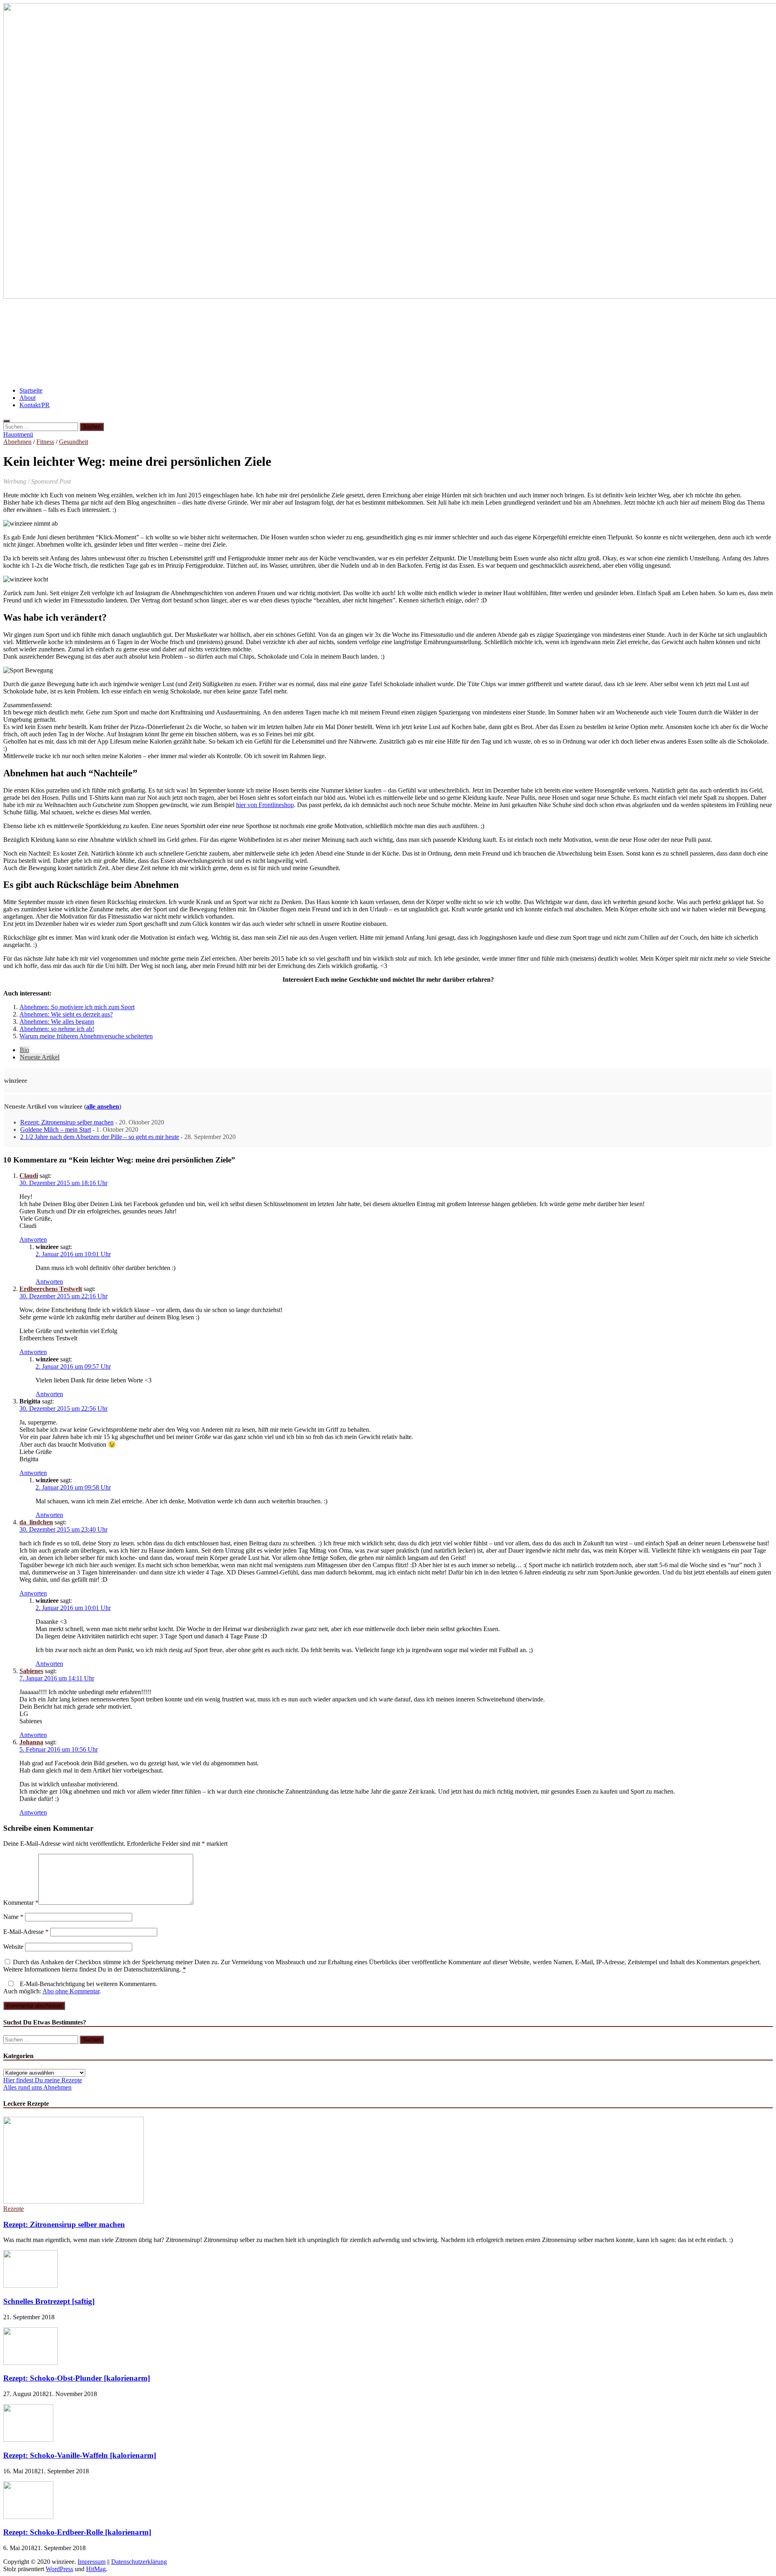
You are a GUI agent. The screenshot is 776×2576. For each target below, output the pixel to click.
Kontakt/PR (35, 405)
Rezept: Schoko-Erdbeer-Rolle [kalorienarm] (77, 2532)
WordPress (59, 2569)
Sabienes (31, 1671)
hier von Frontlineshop (265, 805)
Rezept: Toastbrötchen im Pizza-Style (225, 343)
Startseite (31, 390)
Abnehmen (17, 442)
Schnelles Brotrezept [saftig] (49, 2301)
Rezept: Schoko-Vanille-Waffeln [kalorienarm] (80, 2455)
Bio (24, 1050)
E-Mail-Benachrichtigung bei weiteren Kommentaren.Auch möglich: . (80, 1987)
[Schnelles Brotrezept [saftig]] (31, 2285)
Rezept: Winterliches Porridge (179, 319)
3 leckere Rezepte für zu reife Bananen (66, 319)
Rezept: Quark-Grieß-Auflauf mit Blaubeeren (362, 343)
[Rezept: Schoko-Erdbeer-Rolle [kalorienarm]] (28, 2517)
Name (13, 1917)
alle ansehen (103, 1106)
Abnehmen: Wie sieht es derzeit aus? (66, 1014)
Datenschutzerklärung (139, 2562)
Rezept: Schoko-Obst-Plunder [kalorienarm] (77, 2378)
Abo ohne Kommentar (71, 1991)
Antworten (33, 1239)
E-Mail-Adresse (26, 1932)
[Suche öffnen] (6, 421)
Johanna (31, 1742)
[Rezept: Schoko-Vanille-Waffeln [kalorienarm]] (28, 2440)
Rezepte (14, 2209)
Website (13, 1947)
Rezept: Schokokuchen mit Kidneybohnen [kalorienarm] (322, 319)
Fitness (45, 442)
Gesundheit (74, 442)
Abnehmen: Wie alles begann (57, 1022)
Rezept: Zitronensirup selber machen (67, 1122)
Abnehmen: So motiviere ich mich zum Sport (512, 343)
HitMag (96, 2569)
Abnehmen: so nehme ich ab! (464, 319)
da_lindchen (36, 1522)
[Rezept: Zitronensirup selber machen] (74, 2201)
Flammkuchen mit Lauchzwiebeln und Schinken (84, 343)
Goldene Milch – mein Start (56, 1130)
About (27, 398)
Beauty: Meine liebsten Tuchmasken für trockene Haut (602, 319)
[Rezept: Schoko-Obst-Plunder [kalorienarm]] (31, 2363)
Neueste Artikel (40, 1057)
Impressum (92, 2562)
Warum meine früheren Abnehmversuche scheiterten (86, 1036)
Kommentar (21, 1903)
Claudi (29, 1176)
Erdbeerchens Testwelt (51, 1289)
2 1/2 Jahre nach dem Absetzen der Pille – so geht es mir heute (100, 1137)
